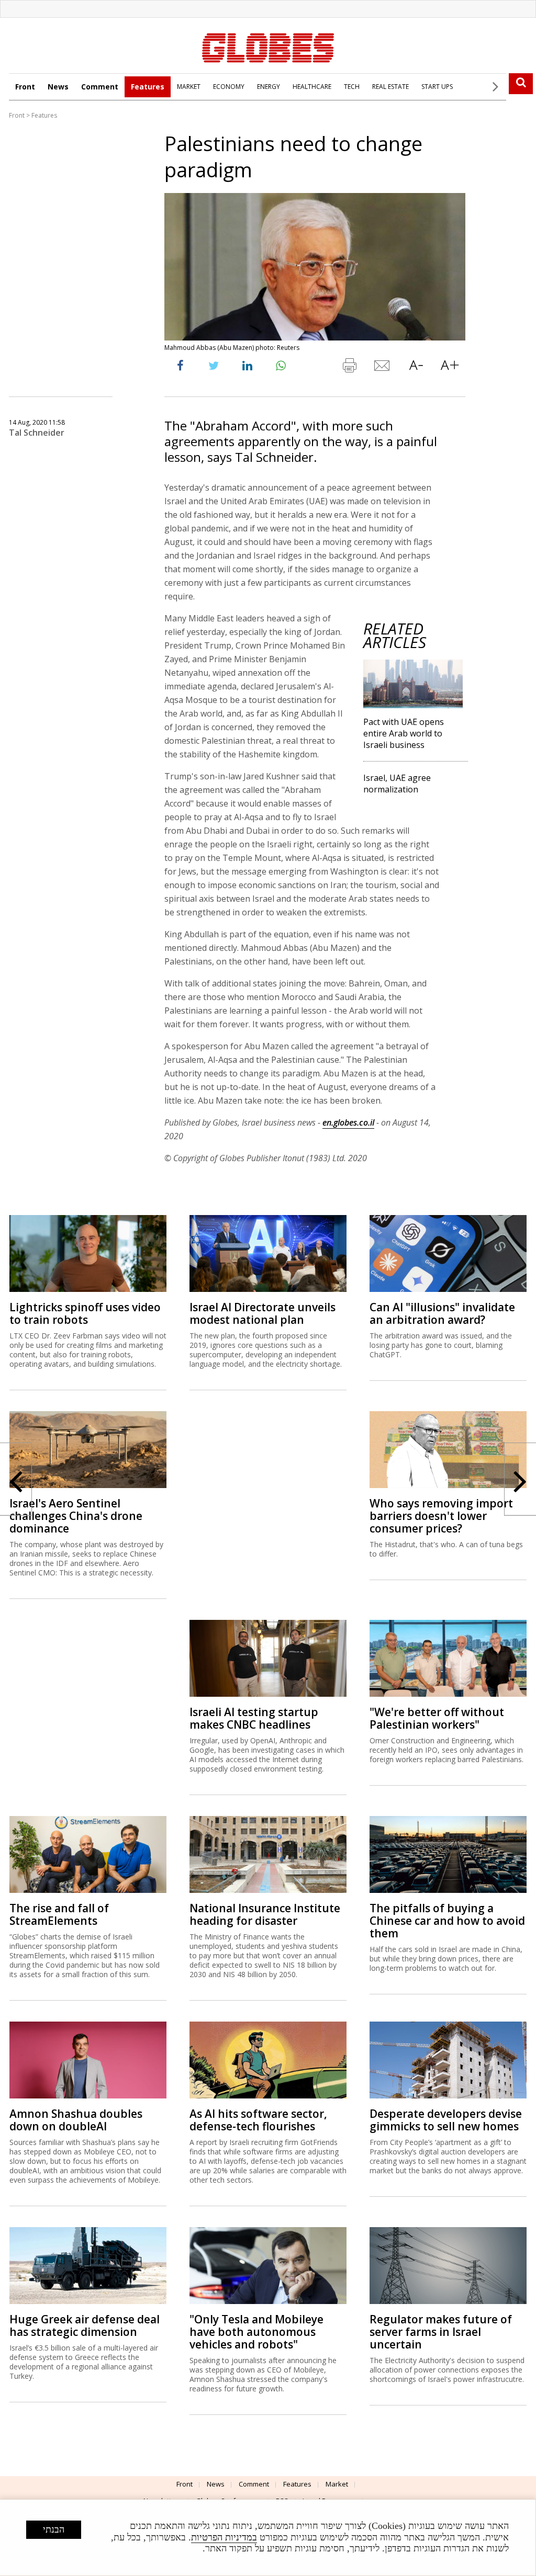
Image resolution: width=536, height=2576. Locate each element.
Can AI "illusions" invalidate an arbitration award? (442, 1313)
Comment (100, 87)
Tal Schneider (37, 433)
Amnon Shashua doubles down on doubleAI (76, 2120)
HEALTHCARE (312, 87)
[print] (349, 368)
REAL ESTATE (390, 87)
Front (25, 87)
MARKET (189, 87)
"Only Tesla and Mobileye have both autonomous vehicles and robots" (256, 2332)
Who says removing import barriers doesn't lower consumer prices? (441, 1516)
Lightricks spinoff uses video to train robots (85, 1313)
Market (337, 2484)
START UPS (437, 87)
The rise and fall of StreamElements (59, 1914)
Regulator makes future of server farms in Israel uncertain (441, 2332)
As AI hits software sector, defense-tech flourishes (258, 2120)
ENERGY (269, 87)
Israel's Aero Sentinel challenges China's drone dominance (76, 1516)
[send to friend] (383, 368)
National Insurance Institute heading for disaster (265, 1914)
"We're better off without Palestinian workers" (437, 1718)
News (58, 87)
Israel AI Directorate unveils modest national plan (263, 1313)
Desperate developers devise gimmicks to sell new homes (446, 2120)
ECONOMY (229, 87)
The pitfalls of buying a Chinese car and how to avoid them (447, 1921)
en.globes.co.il (348, 1122)
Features (148, 87)
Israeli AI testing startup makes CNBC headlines (254, 1718)
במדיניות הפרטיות (224, 2537)
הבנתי (54, 2529)
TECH (352, 87)
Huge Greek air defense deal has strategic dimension (85, 2325)
